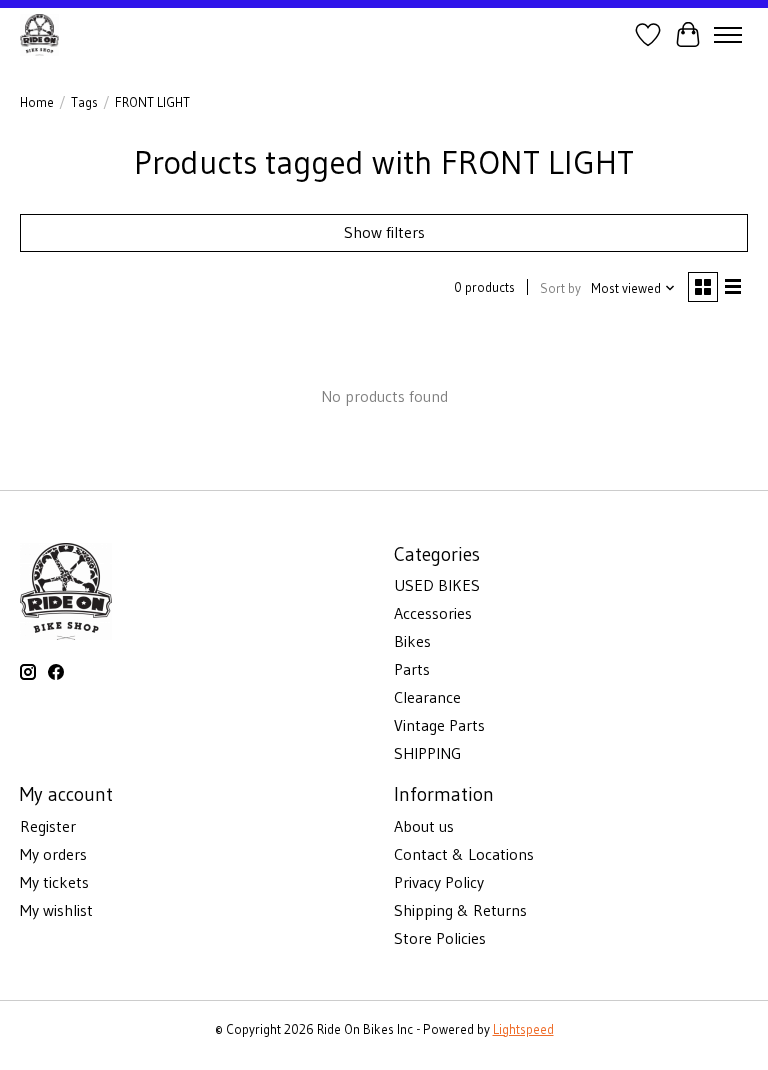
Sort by (560, 288)
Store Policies (440, 938)
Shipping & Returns (460, 910)
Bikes (412, 641)
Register (48, 826)
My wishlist (56, 910)
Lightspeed (523, 1029)
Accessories (433, 613)
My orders (53, 854)
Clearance (427, 697)
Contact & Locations (464, 854)
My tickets (54, 882)
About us (424, 826)
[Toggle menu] (728, 35)
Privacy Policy (439, 882)
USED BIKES (437, 585)
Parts (412, 669)
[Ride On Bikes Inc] (39, 34)
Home (37, 102)
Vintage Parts (439, 725)
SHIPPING (427, 753)
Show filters (384, 232)
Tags (84, 102)
